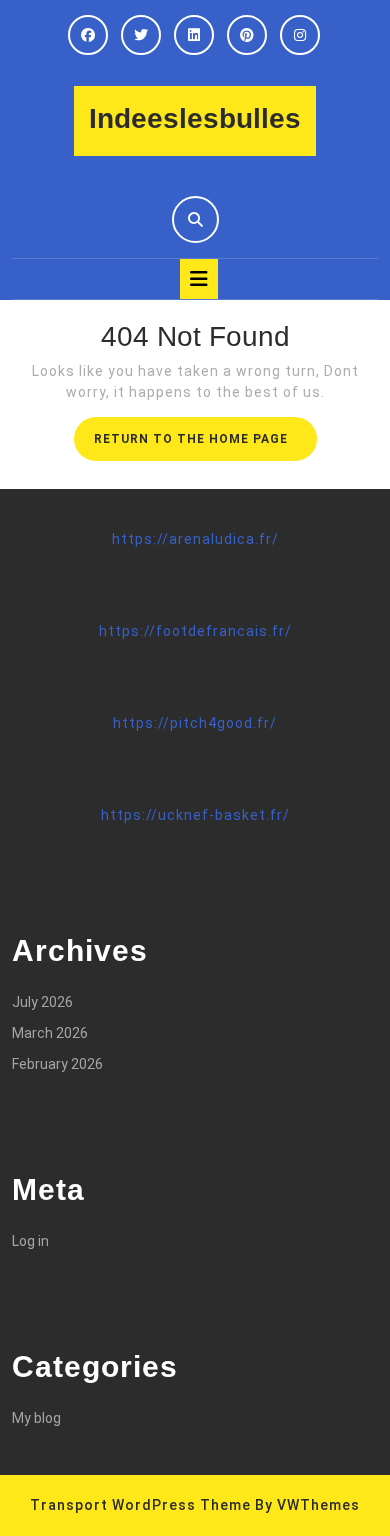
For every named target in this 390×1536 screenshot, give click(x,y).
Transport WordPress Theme (140, 1505)
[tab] (199, 279)
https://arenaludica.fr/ (195, 539)
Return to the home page (205, 445)
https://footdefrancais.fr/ (195, 631)
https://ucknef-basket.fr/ (195, 815)
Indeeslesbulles (195, 118)
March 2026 (50, 1033)
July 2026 (42, 1002)
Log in (30, 1241)
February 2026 (57, 1064)
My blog (36, 1418)
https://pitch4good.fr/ (195, 723)
